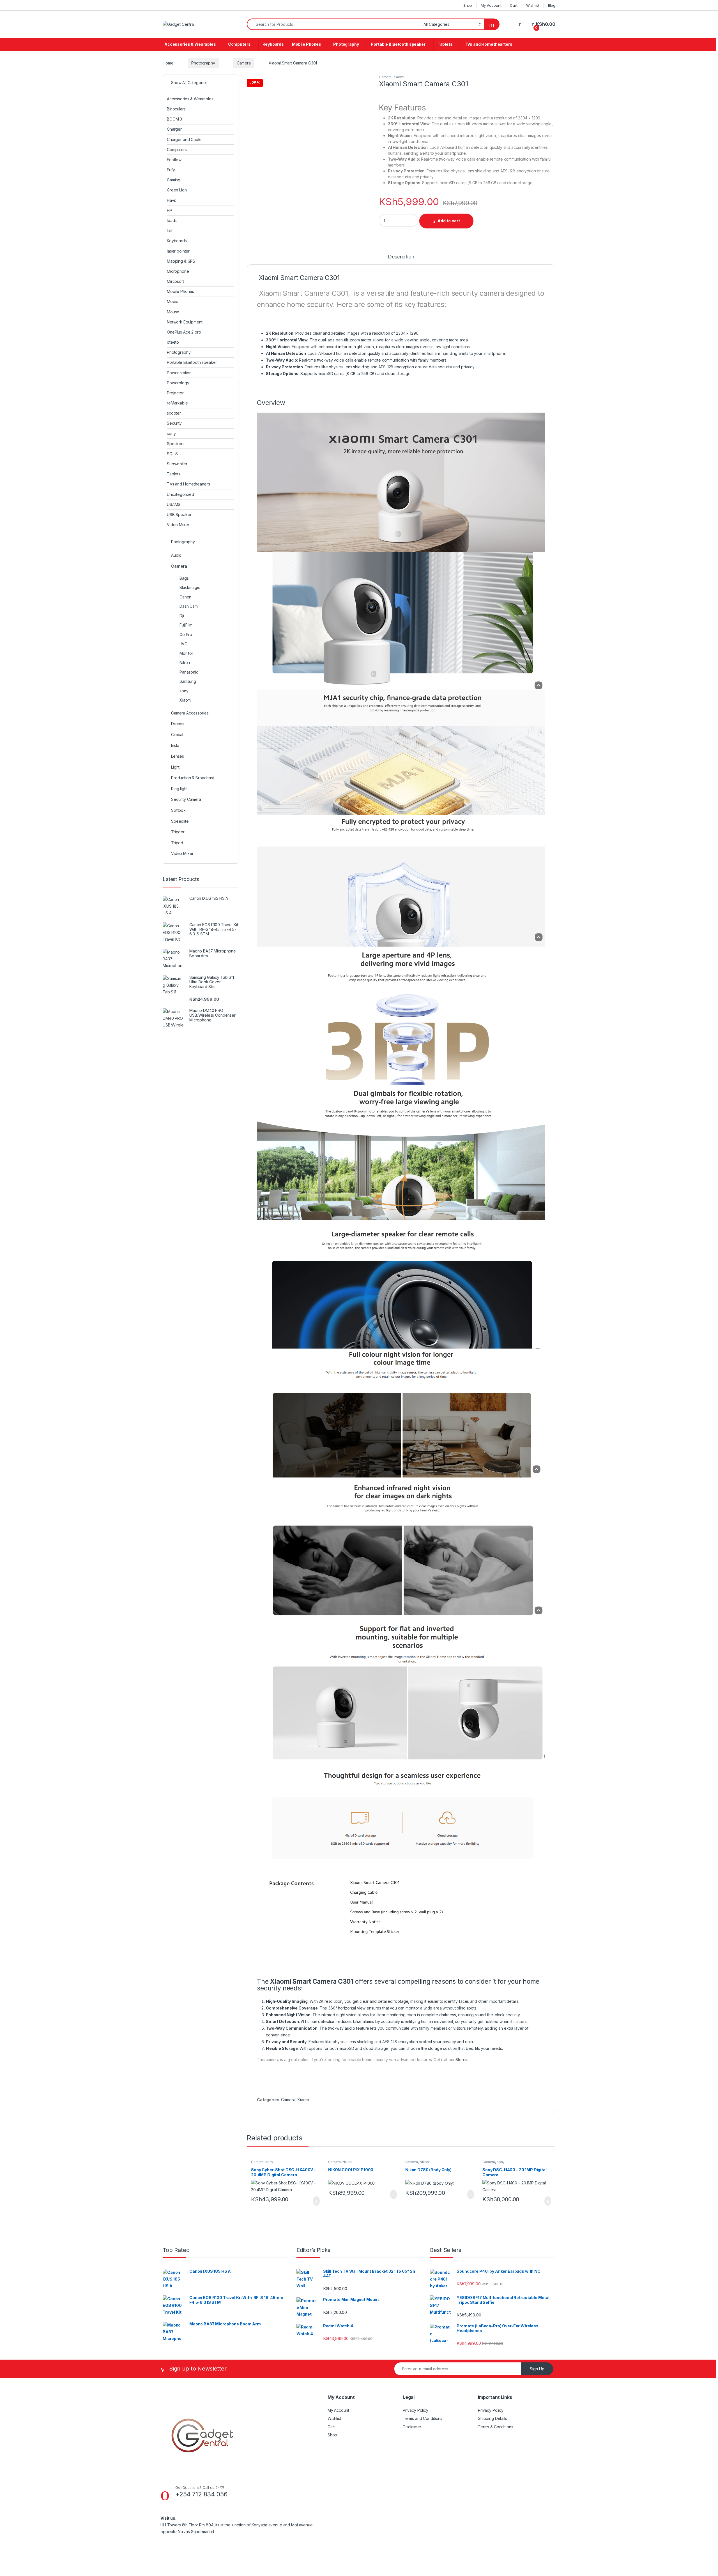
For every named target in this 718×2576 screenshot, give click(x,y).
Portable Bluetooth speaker (398, 44)
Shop (468, 5)
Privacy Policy (416, 2410)
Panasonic (189, 672)
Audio (176, 555)
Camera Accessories (190, 713)
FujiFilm (186, 625)
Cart (514, 5)
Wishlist (533, 5)
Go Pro (186, 634)
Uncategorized (180, 494)
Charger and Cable (184, 139)
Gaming (174, 180)
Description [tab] (401, 257)
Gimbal (177, 735)
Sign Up (537, 2369)
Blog (552, 5)
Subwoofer (177, 464)
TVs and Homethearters (489, 44)
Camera (244, 63)
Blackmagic (190, 587)
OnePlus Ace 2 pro (184, 332)
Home (168, 63)
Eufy (171, 170)
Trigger (178, 832)
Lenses (178, 756)
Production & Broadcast (193, 778)
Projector (175, 393)
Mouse (173, 312)
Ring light (179, 789)
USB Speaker (179, 514)
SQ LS (172, 454)
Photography (346, 44)
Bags (184, 578)
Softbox (178, 810)
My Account (491, 5)
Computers (239, 44)
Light (175, 767)
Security (174, 423)
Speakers (176, 444)
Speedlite (180, 821)
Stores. (462, 2060)
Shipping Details (493, 2418)
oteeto (173, 342)
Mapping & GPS (181, 261)
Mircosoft (175, 281)
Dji (182, 616)
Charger (174, 129)
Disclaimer (412, 2427)
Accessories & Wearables (190, 44)
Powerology (178, 383)
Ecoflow (174, 160)
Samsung (188, 681)
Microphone (178, 271)
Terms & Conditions (495, 2427)
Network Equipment (185, 322)
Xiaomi (399, 77)
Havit (171, 200)
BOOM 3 (174, 119)
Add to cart (449, 221)
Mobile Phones (307, 44)
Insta (175, 745)
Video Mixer (178, 525)
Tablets (445, 44)
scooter (174, 413)
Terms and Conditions (423, 2418)
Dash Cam (189, 606)
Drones (178, 724)
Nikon (347, 2162)
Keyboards (273, 44)
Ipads (172, 220)
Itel (169, 231)
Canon (185, 597)
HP (170, 210)
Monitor (186, 653)
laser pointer (178, 251)
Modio (173, 301)
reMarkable (177, 403)
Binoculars (176, 109)
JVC (183, 644)
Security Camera (186, 799)
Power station (179, 373)
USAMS (174, 504)
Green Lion (177, 190)
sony (269, 2162)
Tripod (177, 843)
